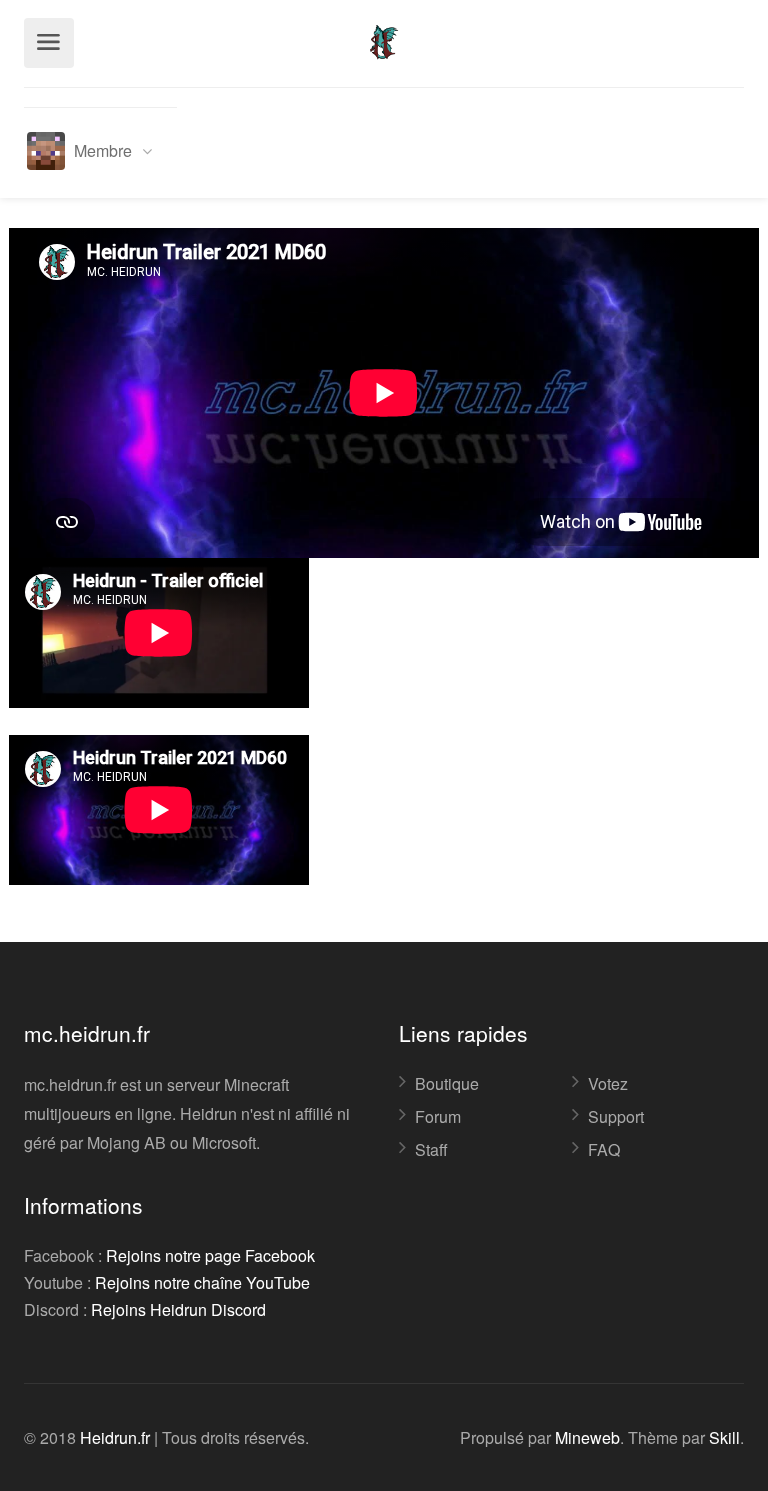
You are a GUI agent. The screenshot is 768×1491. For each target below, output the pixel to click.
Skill (724, 1437)
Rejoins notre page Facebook (210, 1255)
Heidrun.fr (115, 1437)
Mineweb (587, 1437)
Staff (431, 1150)
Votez (608, 1084)
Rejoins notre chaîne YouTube (202, 1282)
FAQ (604, 1150)
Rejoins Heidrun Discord (178, 1309)
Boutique (447, 1084)
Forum (438, 1117)
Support (616, 1117)
